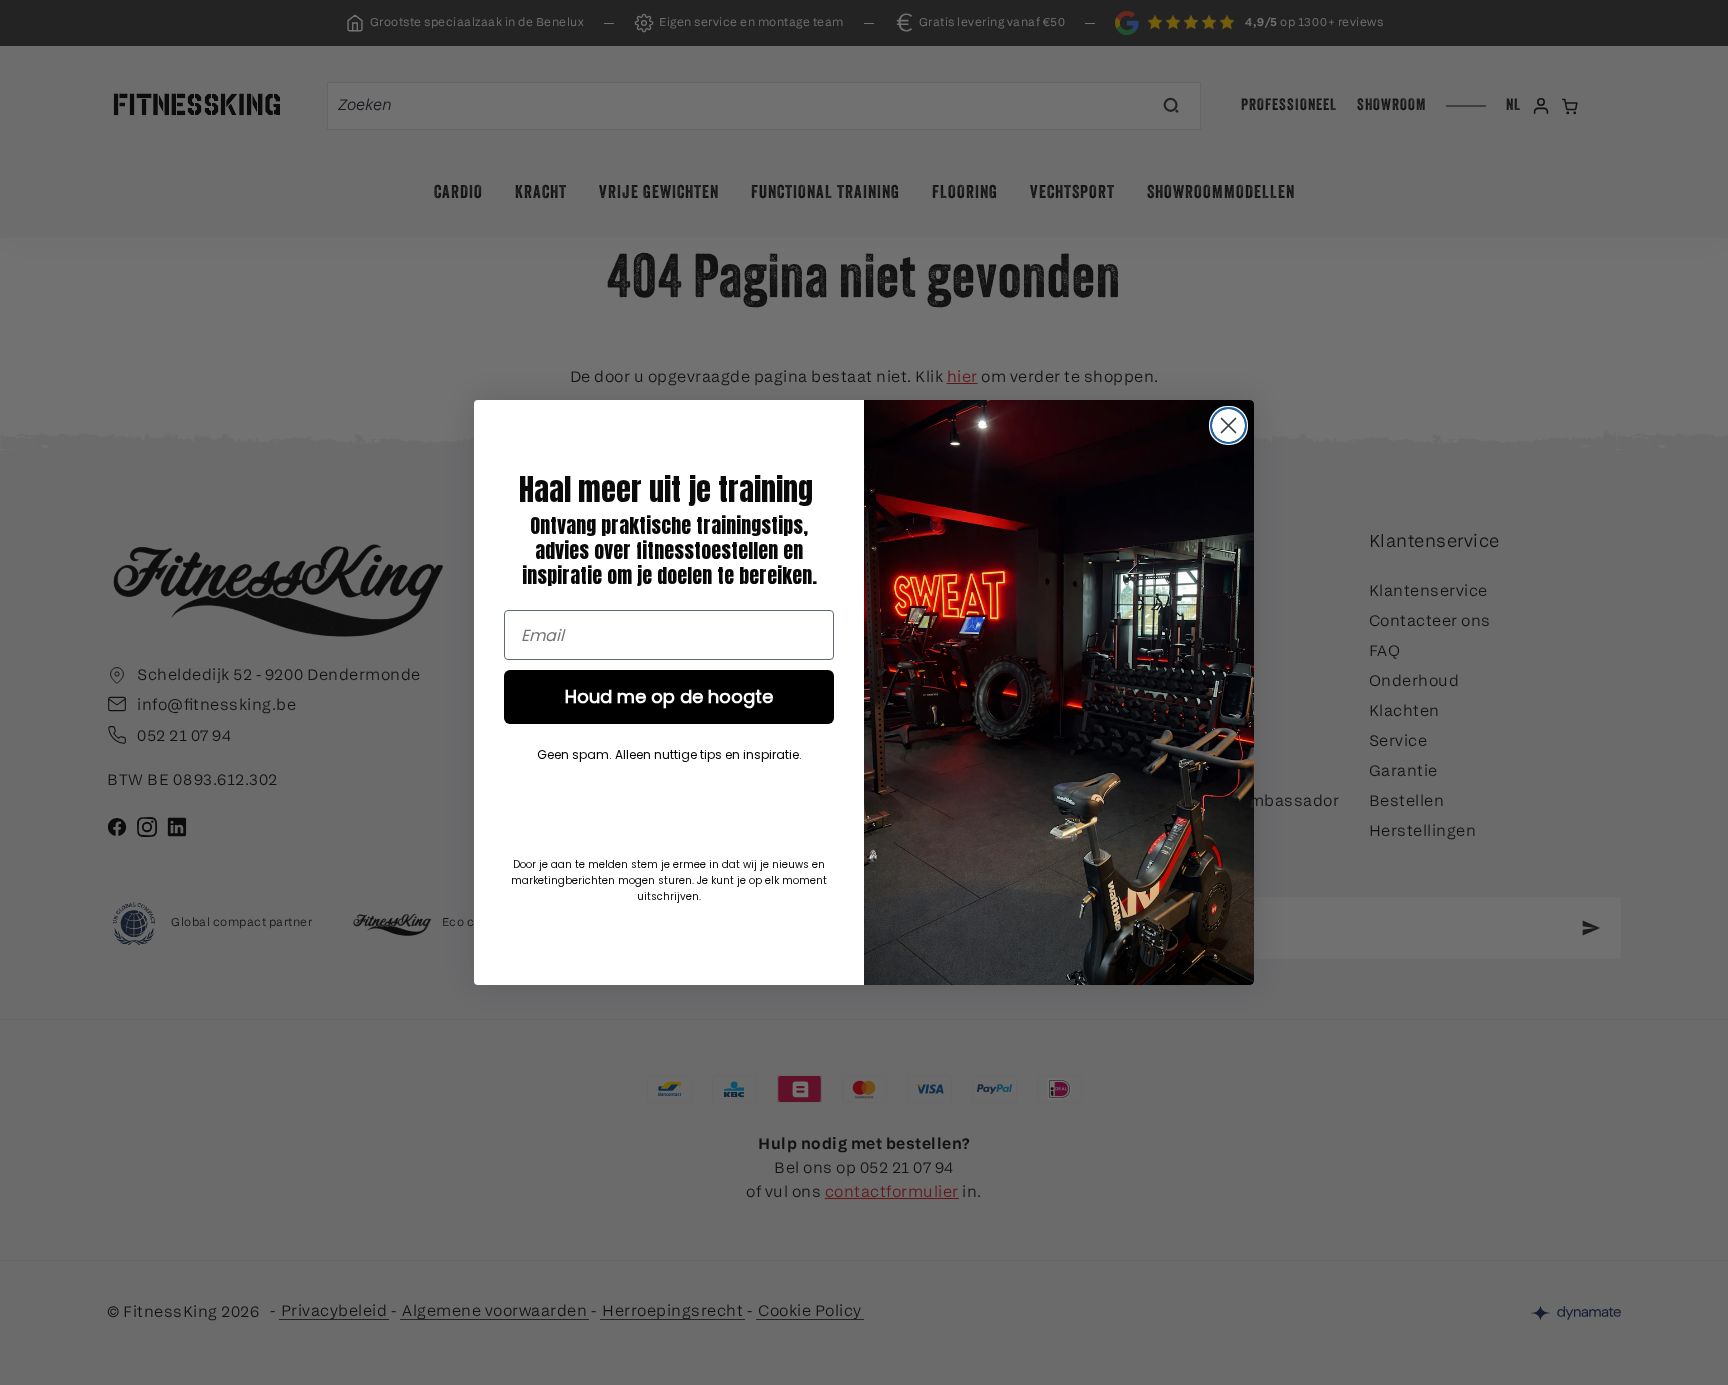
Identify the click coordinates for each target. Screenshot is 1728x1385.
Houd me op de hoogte (669, 696)
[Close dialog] (1228, 425)
